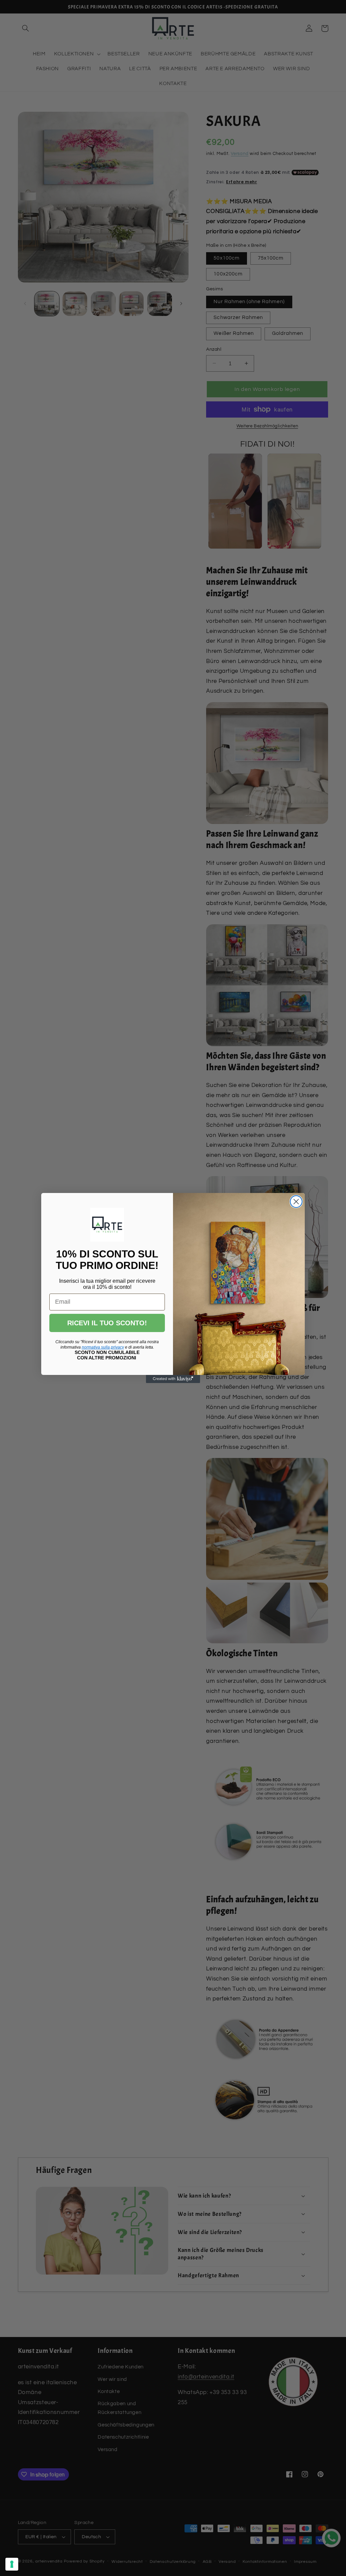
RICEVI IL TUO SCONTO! (107, 1323)
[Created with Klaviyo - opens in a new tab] (173, 1379)
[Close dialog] (296, 1202)
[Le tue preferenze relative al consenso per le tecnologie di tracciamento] (12, 2564)
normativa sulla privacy (103, 1347)
